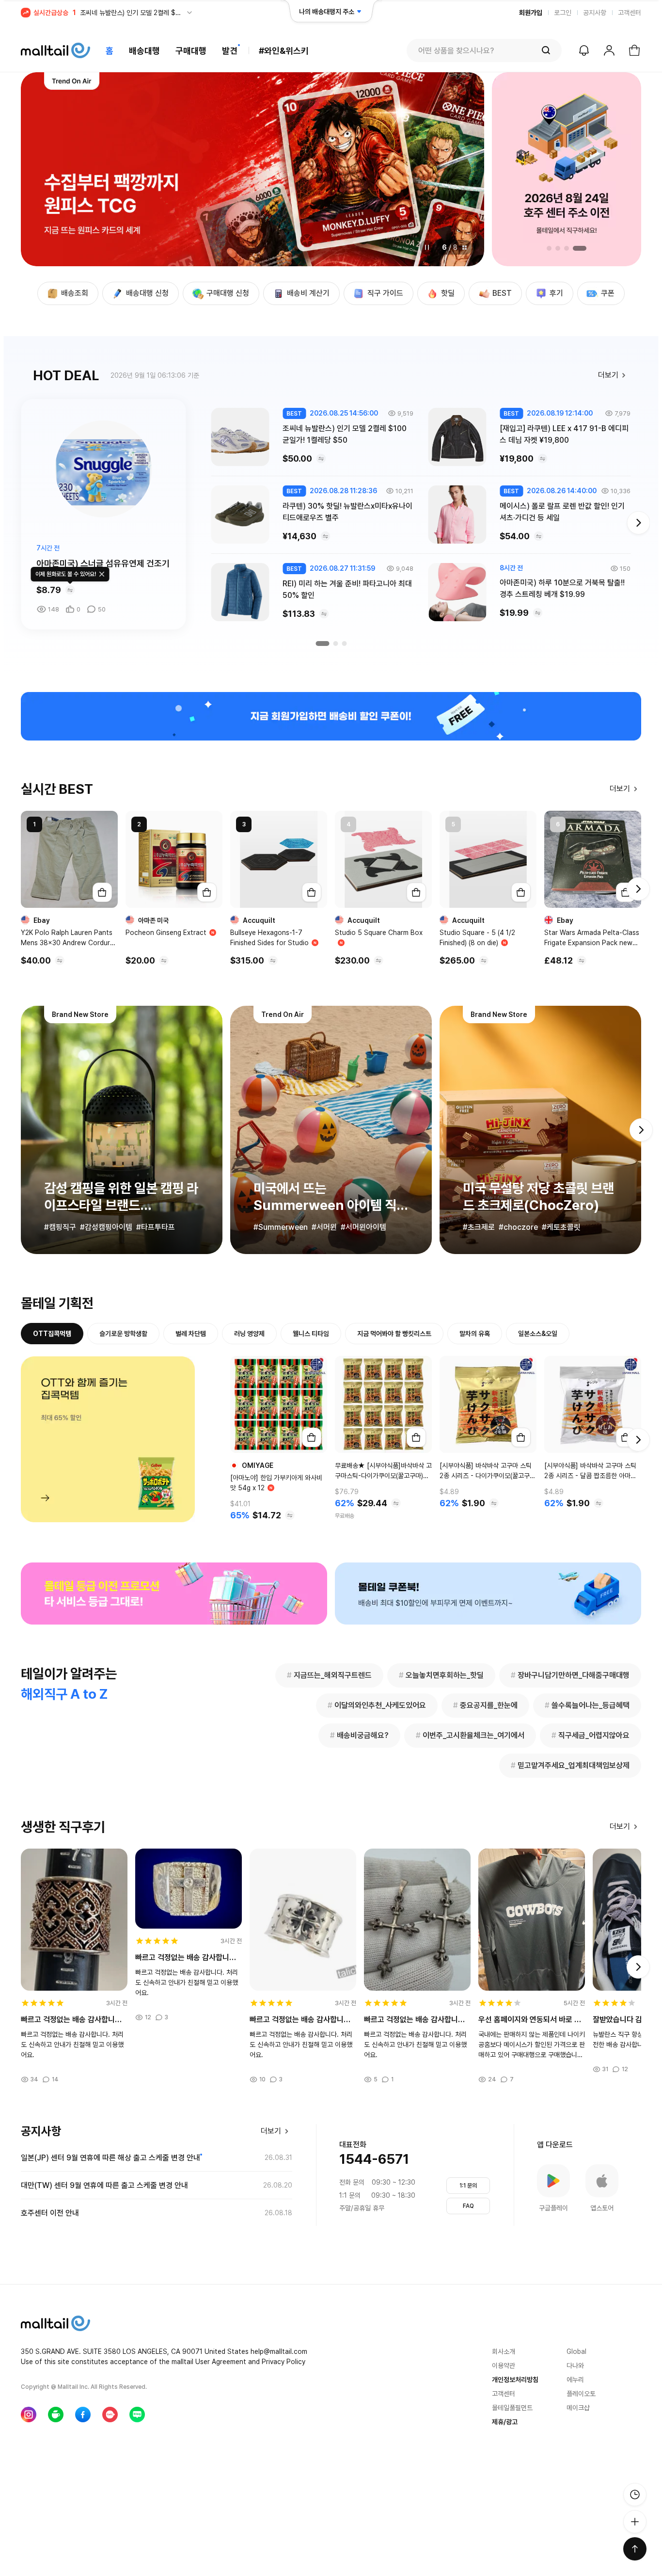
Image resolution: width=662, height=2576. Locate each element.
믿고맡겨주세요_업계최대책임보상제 (570, 1765)
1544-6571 (374, 2159)
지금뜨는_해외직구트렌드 (329, 1675)
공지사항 (595, 13)
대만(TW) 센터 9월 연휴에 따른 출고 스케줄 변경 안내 (104, 2185)
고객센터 (630, 13)
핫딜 (448, 293)
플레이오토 (581, 2394)
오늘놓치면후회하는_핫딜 (441, 1675)
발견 (230, 51)
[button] (42, 169)
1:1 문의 (468, 2186)
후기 (556, 293)
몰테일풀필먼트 (512, 2408)
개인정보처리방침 (515, 2380)
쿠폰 (608, 293)
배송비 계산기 (308, 293)
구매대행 (191, 51)
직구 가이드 (385, 293)
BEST (502, 293)
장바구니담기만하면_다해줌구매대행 (570, 1675)
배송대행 (144, 51)
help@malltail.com (279, 2351)
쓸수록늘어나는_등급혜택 (587, 1705)
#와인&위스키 (284, 51)
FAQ (468, 2206)
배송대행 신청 (147, 293)
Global (576, 2351)
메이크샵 (578, 2408)
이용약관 (504, 2366)
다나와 (575, 2366)
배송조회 (75, 293)
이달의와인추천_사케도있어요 (377, 1705)
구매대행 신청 (228, 293)
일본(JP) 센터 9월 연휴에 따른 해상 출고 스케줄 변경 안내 (110, 2158)
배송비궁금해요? (359, 1735)
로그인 (563, 13)
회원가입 (531, 13)
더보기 (608, 375)
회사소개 (504, 2351)
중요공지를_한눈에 (485, 1705)
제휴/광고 (505, 2422)
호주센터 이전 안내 (50, 2213)
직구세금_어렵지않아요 (591, 1735)
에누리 (575, 2380)
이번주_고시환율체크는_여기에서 (470, 1735)
